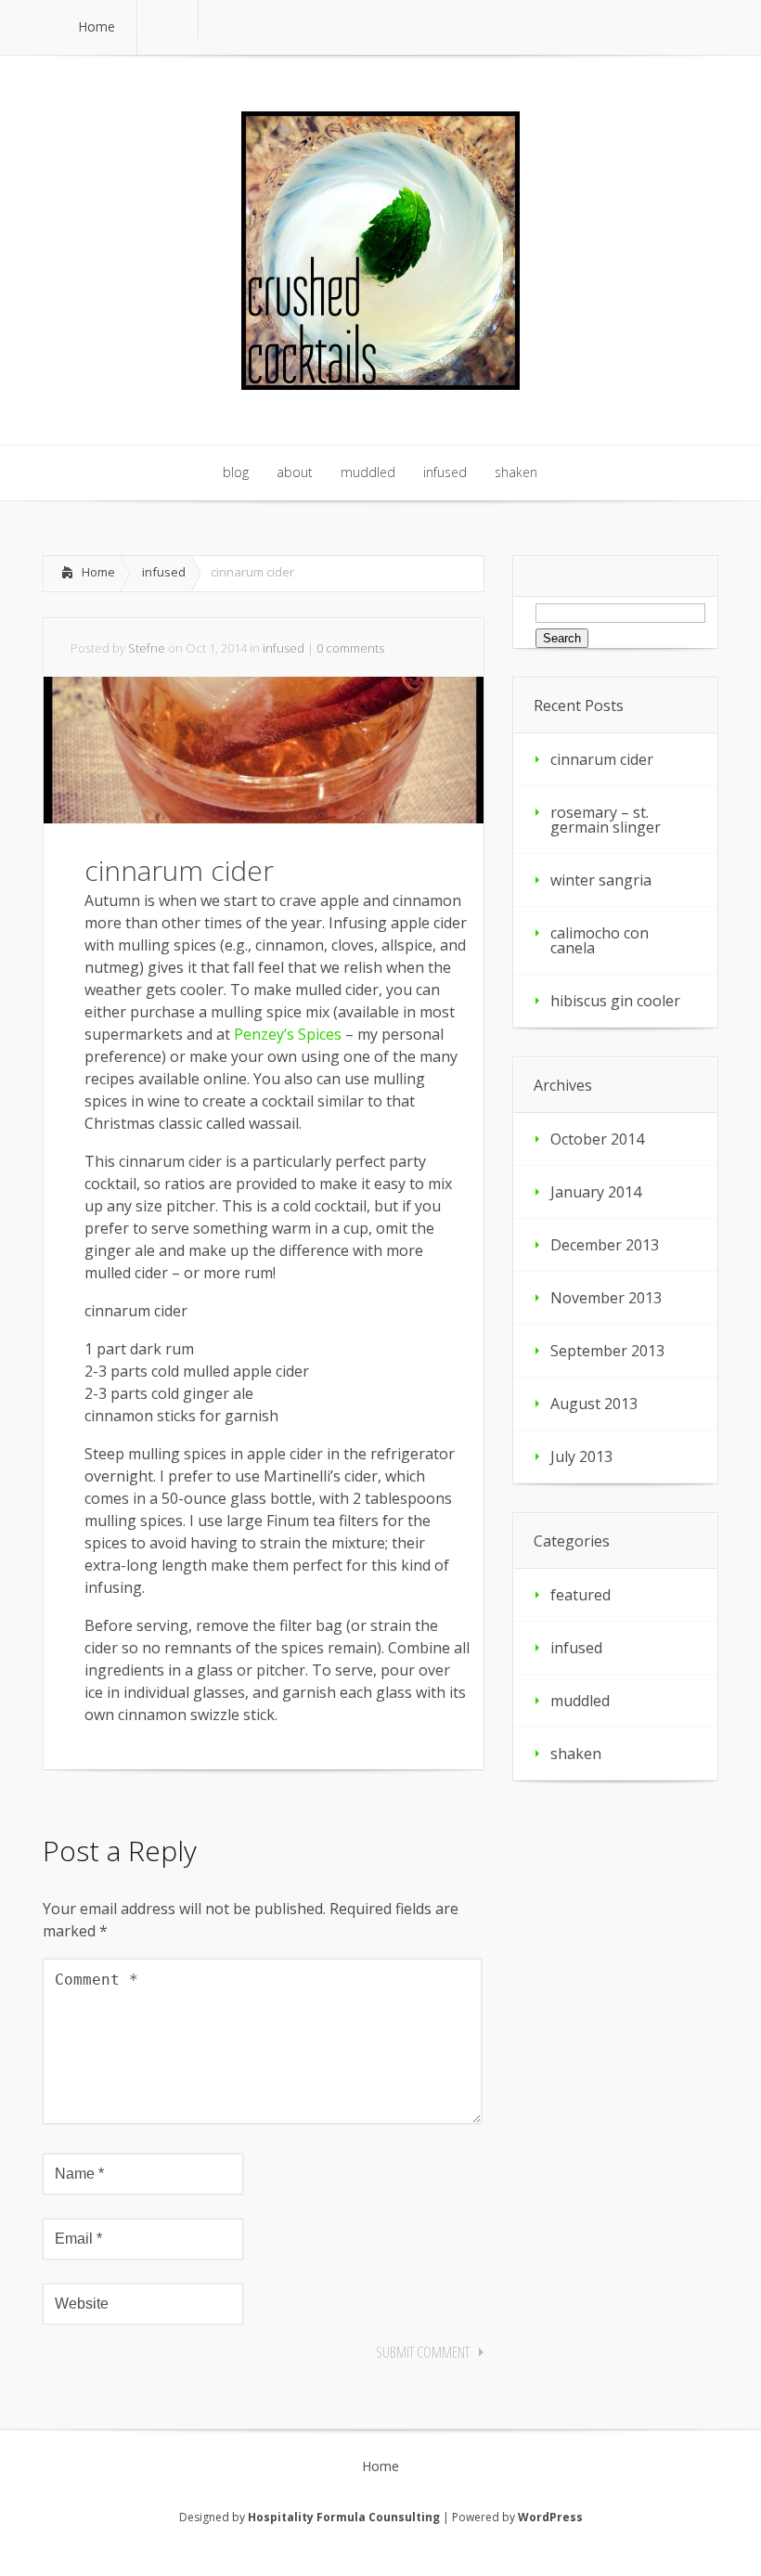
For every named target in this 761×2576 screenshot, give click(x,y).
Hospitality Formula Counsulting (344, 2517)
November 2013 (606, 1298)
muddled (580, 1701)
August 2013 (594, 1404)
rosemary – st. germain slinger (606, 820)
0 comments (350, 648)
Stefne (147, 648)
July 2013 (581, 1456)
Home (98, 572)
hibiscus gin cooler (615, 1001)
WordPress (550, 2517)
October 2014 (597, 1139)
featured (580, 1595)
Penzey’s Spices (288, 1034)
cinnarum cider (602, 759)
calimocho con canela (600, 940)
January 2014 (596, 1192)
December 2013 (605, 1245)
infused (164, 572)
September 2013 (607, 1351)
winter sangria (601, 880)
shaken (576, 1754)
